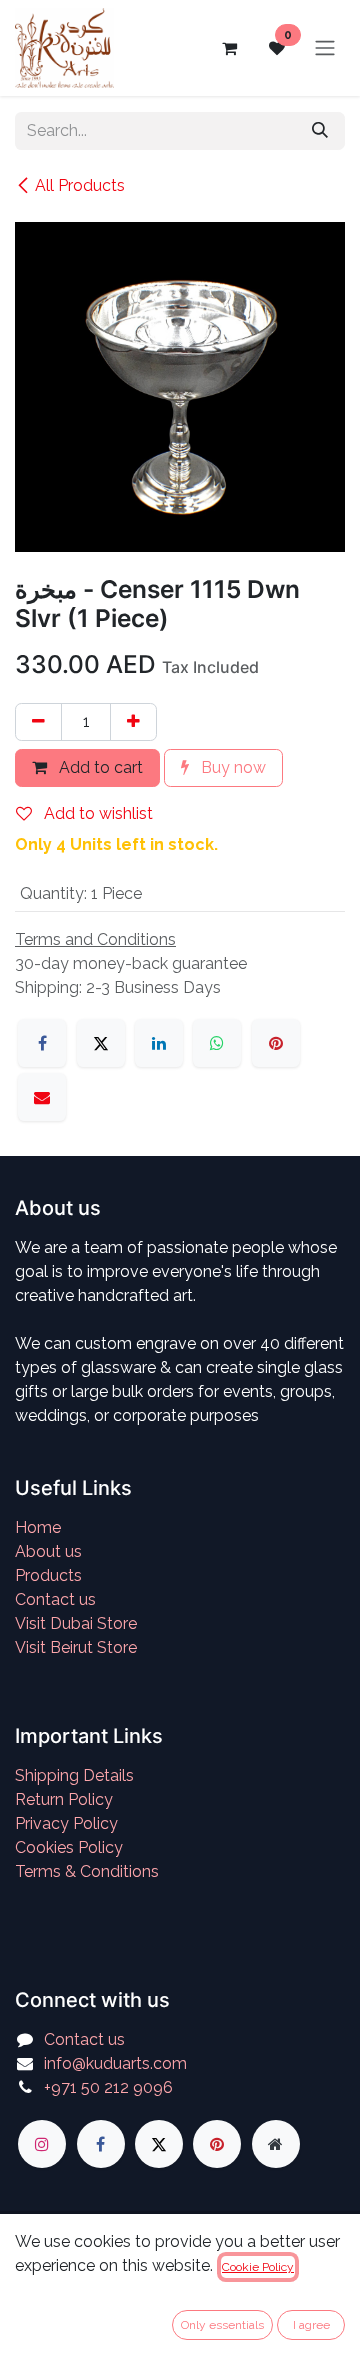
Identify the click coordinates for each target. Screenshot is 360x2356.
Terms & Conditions (87, 1871)
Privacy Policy (66, 1823)
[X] (101, 1043)
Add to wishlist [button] (96, 813)
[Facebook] (42, 1043)
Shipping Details (74, 1775)
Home (38, 1527)
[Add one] (133, 722)
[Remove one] (38, 722)
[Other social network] (276, 2144)
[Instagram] (42, 2144)
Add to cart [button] (99, 767)
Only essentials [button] (222, 2325)
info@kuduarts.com (115, 2063)
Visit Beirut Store (76, 1647)
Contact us (55, 1599)
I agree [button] (311, 2325)
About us (48, 1551)
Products (48, 1575)
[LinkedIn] (159, 1043)
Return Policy (64, 1799)
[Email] (42, 1097)
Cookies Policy (69, 1847)
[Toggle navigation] (325, 48)
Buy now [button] (231, 767)
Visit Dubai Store (76, 1623)
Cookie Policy (258, 2267)
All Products (80, 185)
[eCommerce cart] (229, 48)
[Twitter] (159, 2144)
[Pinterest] (276, 1043)
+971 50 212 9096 (108, 2087)
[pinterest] (217, 2144)
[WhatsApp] (217, 1043)
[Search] (320, 131)
